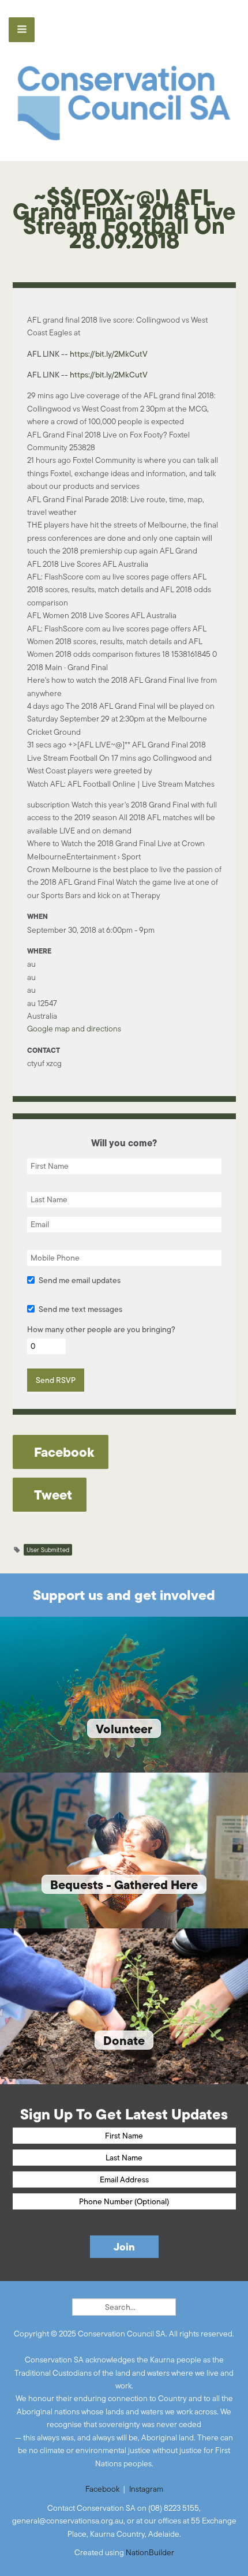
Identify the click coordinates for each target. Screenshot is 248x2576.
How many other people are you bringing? (101, 1329)
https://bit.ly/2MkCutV (109, 354)
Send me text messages (80, 1309)
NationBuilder (150, 2552)
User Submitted (48, 1550)
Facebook (102, 2489)
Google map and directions (74, 1029)
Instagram (146, 2489)
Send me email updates (80, 1280)
